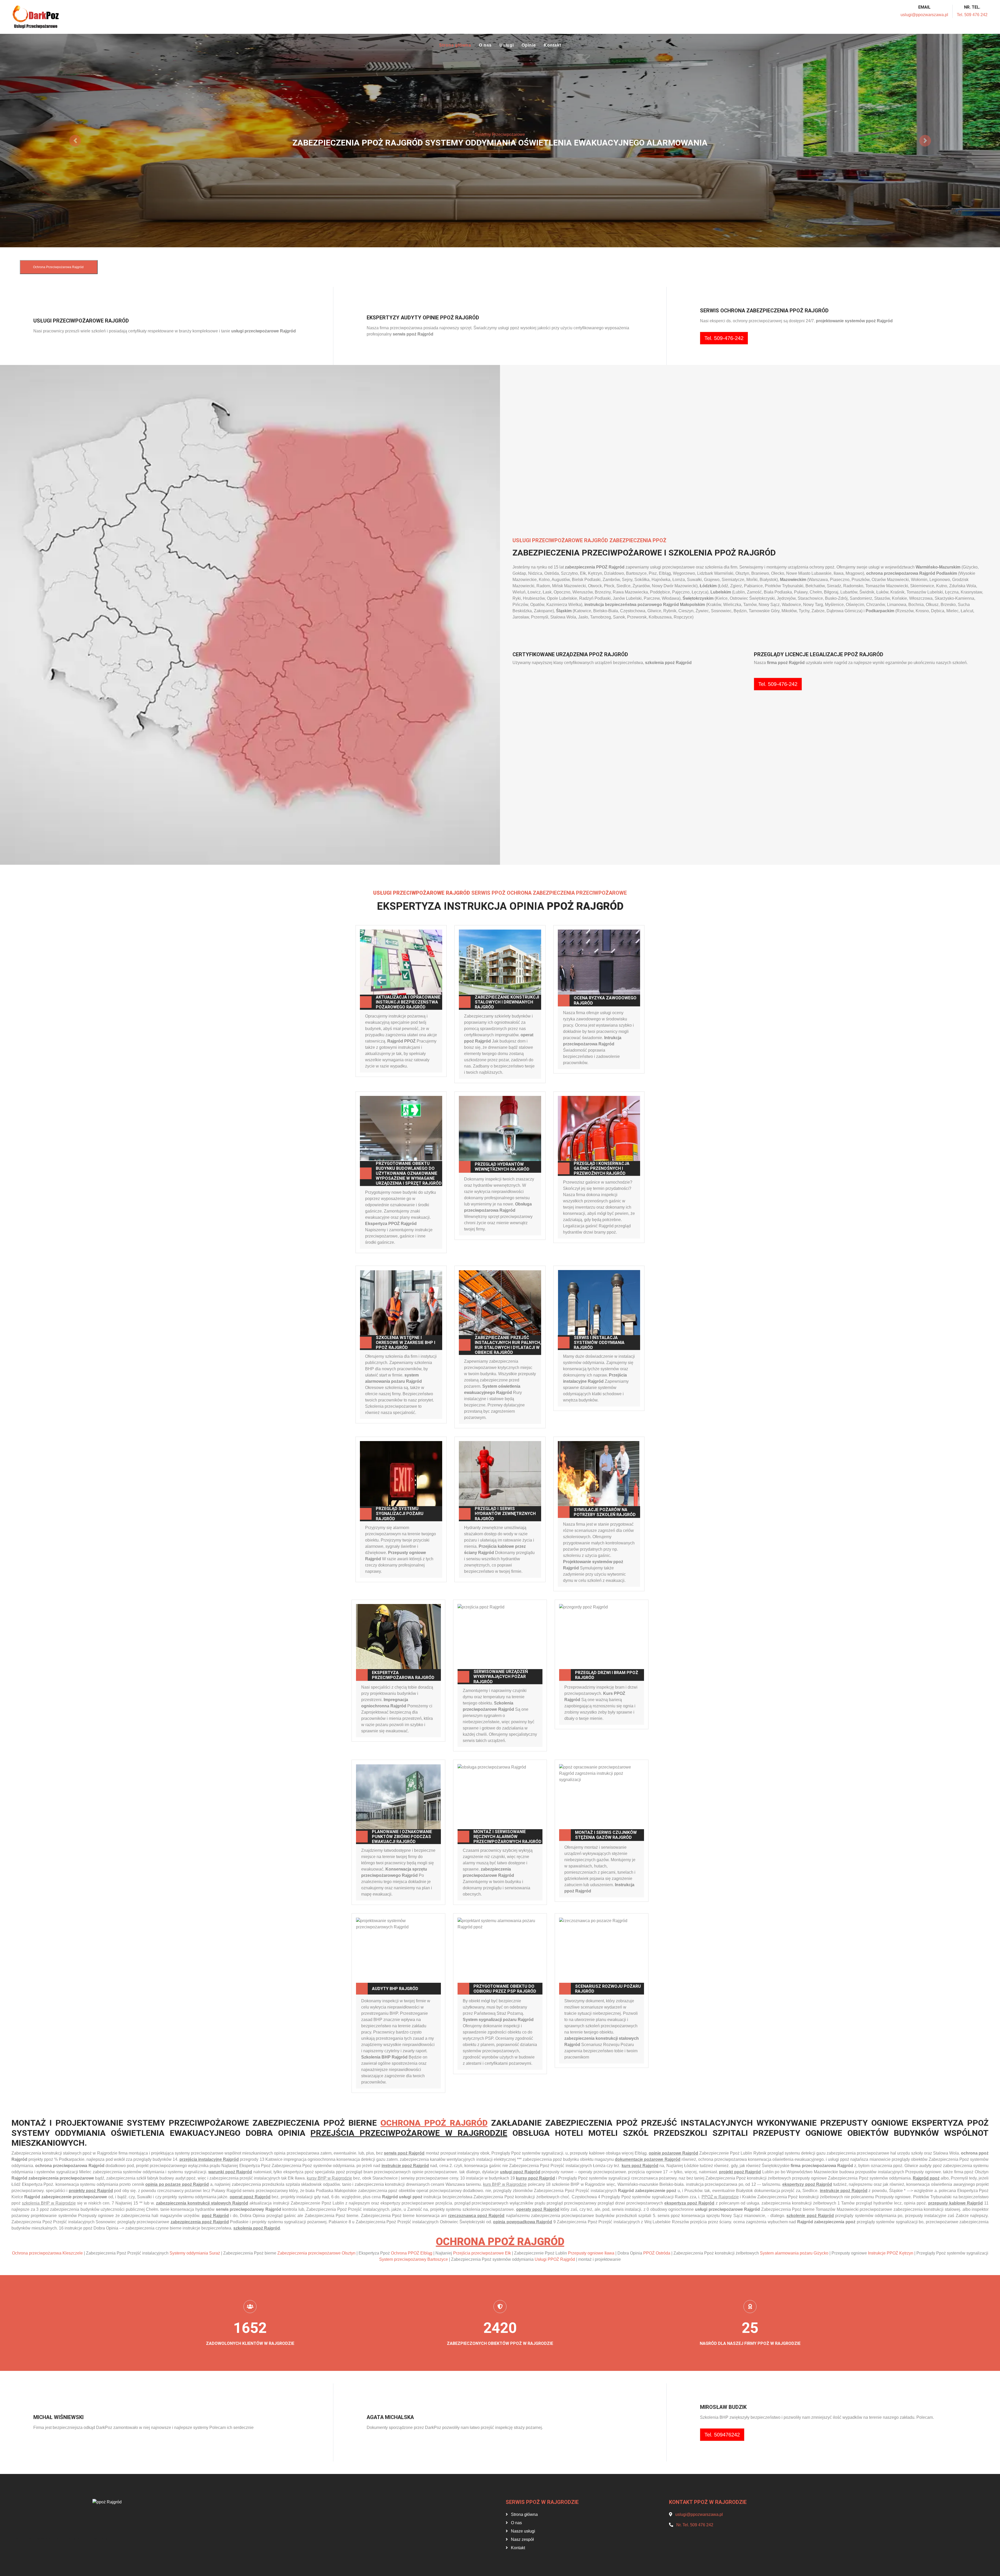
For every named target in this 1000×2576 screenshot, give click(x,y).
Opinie (529, 45)
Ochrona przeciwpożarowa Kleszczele (47, 2253)
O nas (485, 45)
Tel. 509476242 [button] (722, 2435)
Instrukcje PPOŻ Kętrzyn (891, 2253)
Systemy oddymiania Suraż (195, 2253)
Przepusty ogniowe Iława (591, 2253)
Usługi (507, 45)
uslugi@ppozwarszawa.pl (924, 15)
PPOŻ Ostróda (657, 2253)
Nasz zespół (522, 2539)
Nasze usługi (523, 2531)
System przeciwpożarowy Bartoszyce (414, 2259)
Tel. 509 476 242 (972, 15)
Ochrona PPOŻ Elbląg (412, 2253)
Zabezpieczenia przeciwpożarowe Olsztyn (316, 2253)
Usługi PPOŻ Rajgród (555, 2259)
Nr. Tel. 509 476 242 (695, 2525)
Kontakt (552, 45)
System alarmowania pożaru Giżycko (794, 2253)
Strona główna (455, 45)
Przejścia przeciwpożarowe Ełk (482, 2253)
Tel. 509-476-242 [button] (724, 338)
